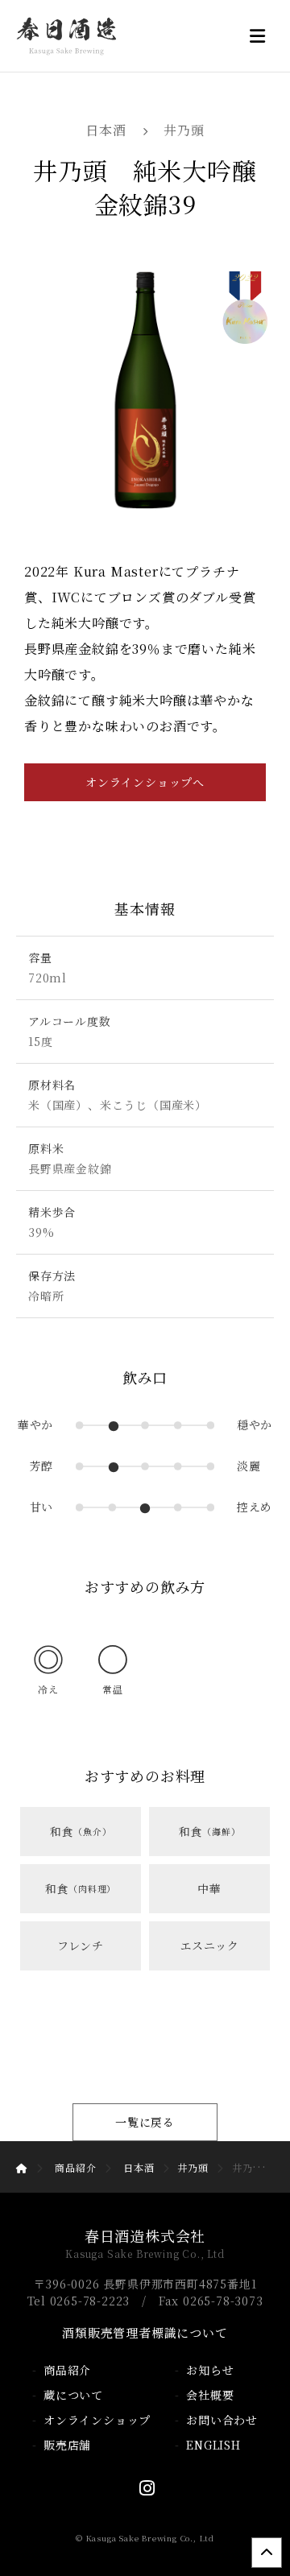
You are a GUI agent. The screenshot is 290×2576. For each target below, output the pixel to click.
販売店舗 (67, 2445)
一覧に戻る (145, 2122)
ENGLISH (213, 2445)
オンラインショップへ (145, 782)
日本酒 (106, 130)
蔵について (73, 2395)
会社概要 (210, 2395)
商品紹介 (75, 2167)
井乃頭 (184, 130)
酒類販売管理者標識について (145, 2332)
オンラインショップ (97, 2420)
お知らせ (210, 2370)
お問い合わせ (222, 2420)
